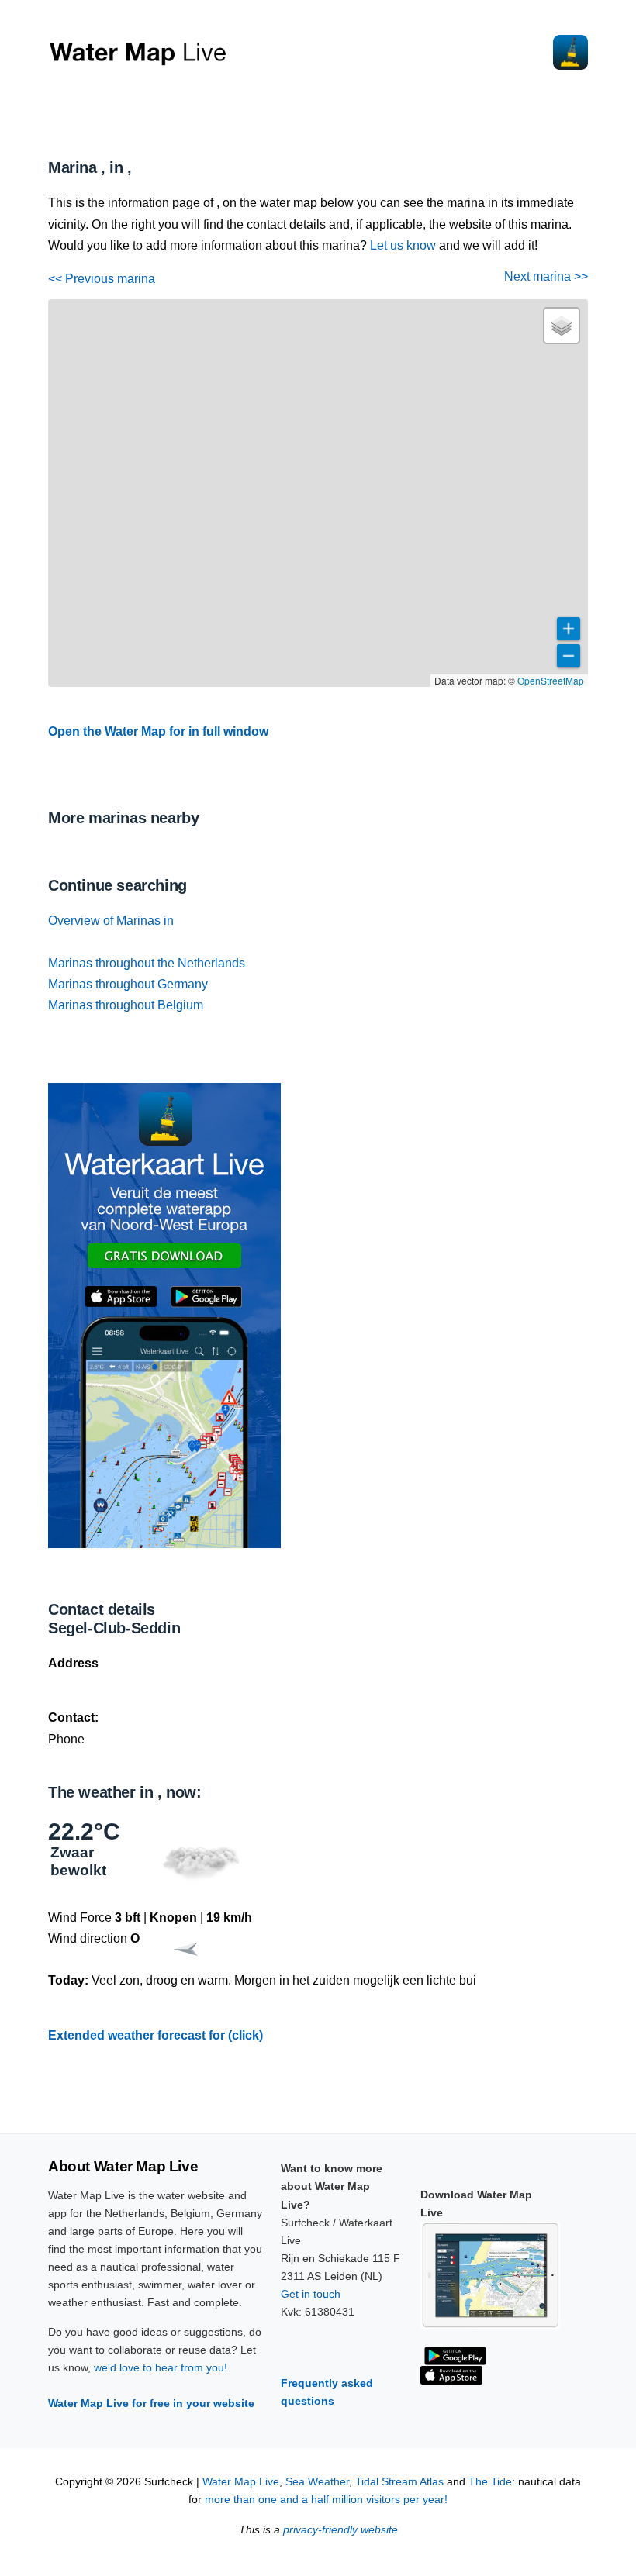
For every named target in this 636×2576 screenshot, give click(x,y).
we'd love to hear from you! (161, 2367)
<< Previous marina (102, 279)
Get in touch (311, 2294)
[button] (562, 326)
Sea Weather (317, 2482)
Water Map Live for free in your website (151, 2403)
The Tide (490, 2482)
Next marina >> (546, 276)
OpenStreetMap (551, 680)
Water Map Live (241, 2482)
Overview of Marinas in (111, 921)
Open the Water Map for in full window (158, 731)
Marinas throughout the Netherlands (147, 963)
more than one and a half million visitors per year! (326, 2500)
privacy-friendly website (340, 2530)
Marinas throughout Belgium (126, 1005)
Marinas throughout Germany (128, 984)
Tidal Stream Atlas (399, 2482)
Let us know (403, 245)
